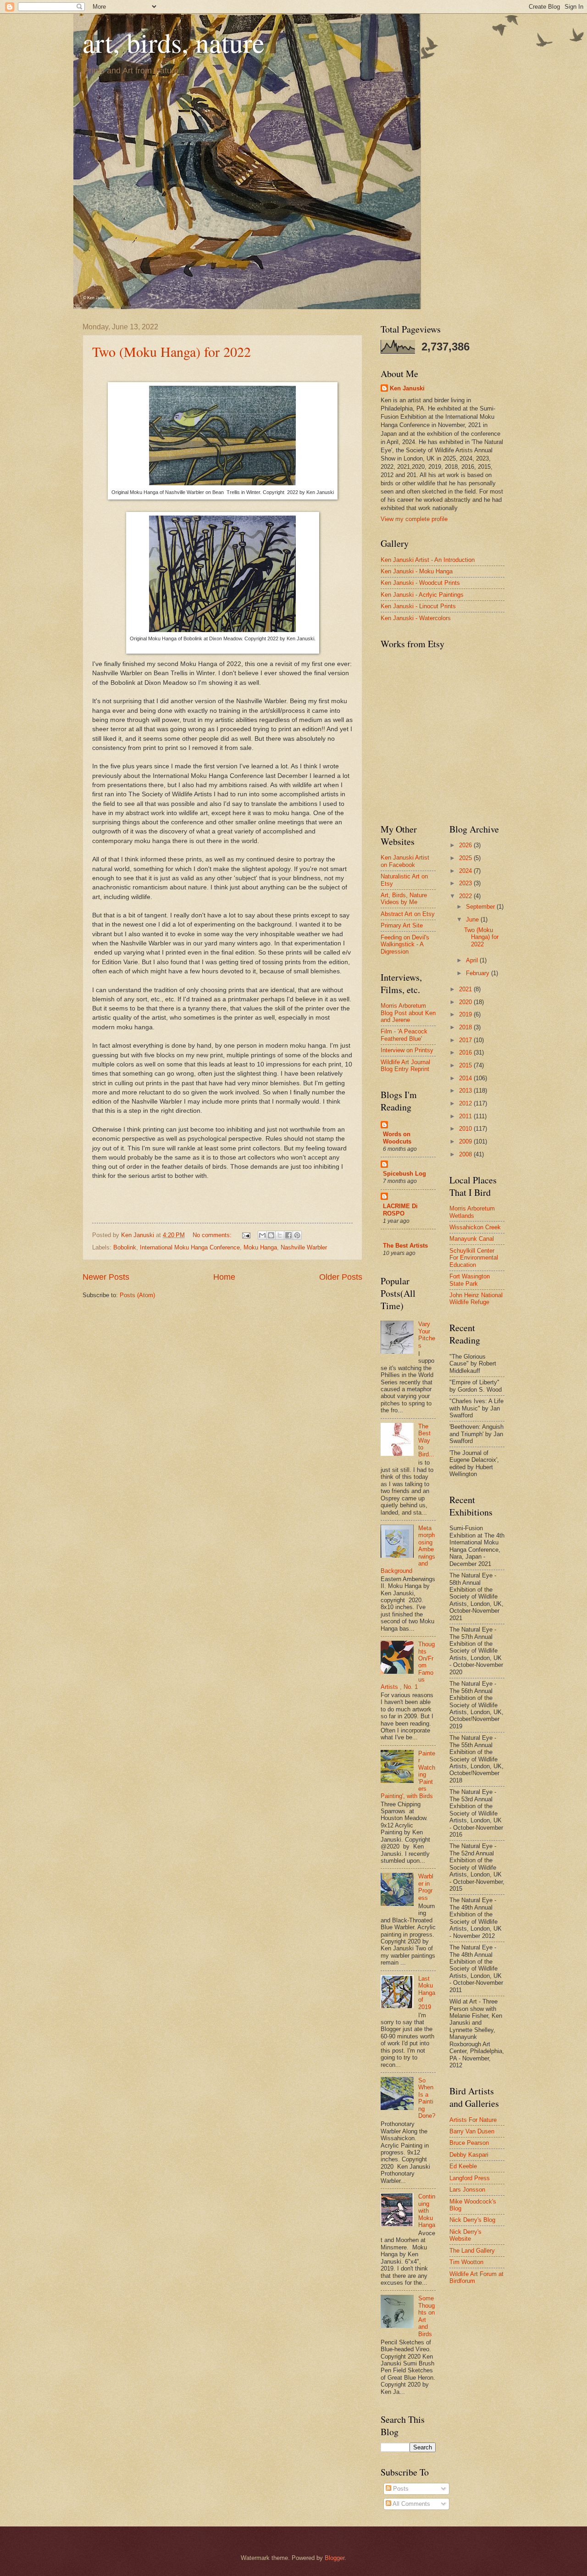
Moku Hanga (260, 1247)
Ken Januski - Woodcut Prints (420, 583)
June (473, 919)
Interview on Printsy (407, 1050)
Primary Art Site (402, 925)
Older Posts (341, 1277)
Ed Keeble (463, 2166)
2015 (466, 1065)
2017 (466, 1040)
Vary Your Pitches (427, 1335)
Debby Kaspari (469, 2155)
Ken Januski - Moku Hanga (417, 571)
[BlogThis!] (271, 1235)
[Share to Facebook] (288, 1235)
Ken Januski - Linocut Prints (418, 606)
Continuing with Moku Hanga (427, 2211)
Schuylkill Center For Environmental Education (474, 1258)
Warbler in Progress (426, 1887)
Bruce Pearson (469, 2143)
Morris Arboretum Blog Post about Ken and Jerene (408, 1013)
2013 (466, 1091)
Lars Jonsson (467, 2190)
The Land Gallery (472, 2251)
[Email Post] (246, 1235)
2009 (466, 1141)
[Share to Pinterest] (297, 1235)
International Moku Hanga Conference (190, 1247)
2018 (466, 1027)
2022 (466, 896)
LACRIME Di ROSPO (400, 1210)
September (481, 907)
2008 (466, 1154)
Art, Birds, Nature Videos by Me (404, 899)
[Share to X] (280, 1235)
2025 (466, 858)
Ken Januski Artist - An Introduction (428, 560)
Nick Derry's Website (465, 2235)
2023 (466, 883)
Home (224, 1277)
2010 (466, 1129)
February (479, 973)
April (473, 960)
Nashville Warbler (304, 1247)
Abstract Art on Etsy (408, 914)
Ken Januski (407, 388)
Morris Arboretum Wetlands (472, 1212)
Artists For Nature (473, 2120)
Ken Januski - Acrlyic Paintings (422, 595)
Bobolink (125, 1247)
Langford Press (470, 2178)
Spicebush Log (404, 1174)
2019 (466, 1014)
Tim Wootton (466, 2262)
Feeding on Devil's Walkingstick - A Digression (405, 944)
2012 (466, 1103)
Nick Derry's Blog (472, 2220)
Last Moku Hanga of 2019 (427, 1993)
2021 (466, 989)
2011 (466, 1116)
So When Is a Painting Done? (427, 2098)
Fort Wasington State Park (470, 1280)
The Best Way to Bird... (426, 1441)
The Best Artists (405, 1246)
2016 (466, 1052)
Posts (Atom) (137, 1295)
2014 (466, 1078)
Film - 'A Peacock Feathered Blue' (404, 1035)
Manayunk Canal (472, 1239)
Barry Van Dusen (472, 2131)
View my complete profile (414, 519)
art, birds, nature (174, 42)
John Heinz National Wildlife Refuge (476, 1299)
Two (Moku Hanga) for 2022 (172, 351)
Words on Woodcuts (397, 1138)
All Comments (411, 2504)
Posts (400, 2489)
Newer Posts (106, 1277)
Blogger (335, 2558)
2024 (466, 871)
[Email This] (262, 1235)
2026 (466, 845)
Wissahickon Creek (475, 1227)
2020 (466, 1002)
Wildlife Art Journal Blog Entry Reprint (405, 1066)
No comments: (213, 1235)
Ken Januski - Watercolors (416, 618)
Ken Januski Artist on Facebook (405, 861)
